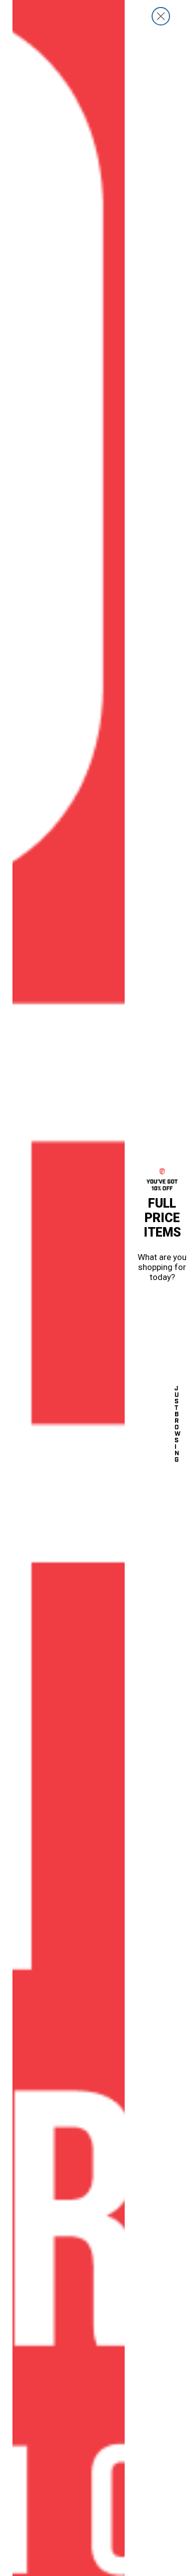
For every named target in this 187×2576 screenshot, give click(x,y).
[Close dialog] (161, 16)
